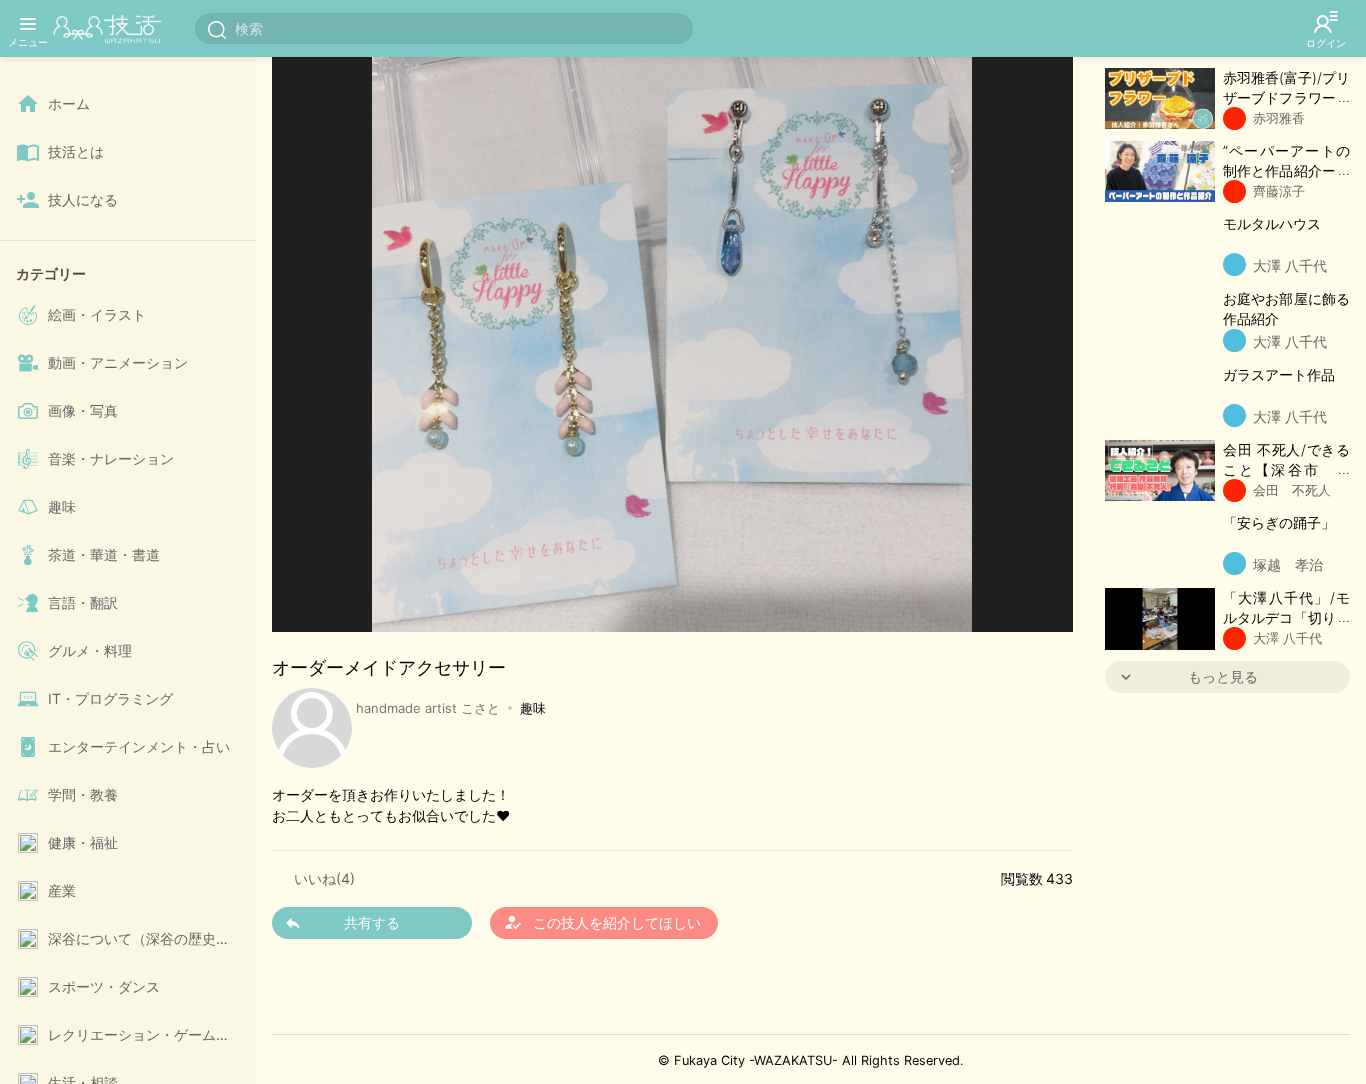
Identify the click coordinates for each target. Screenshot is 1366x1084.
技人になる (83, 199)
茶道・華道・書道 (104, 554)
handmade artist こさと (428, 708)
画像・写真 (83, 410)
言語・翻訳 (83, 602)
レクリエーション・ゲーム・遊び (148, 1034)
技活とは (76, 151)
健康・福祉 (83, 842)
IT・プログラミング (110, 698)
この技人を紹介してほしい (602, 922)
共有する (372, 922)
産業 (62, 890)
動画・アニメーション (118, 362)
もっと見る (1223, 676)
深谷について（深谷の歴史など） (148, 938)
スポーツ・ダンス (104, 986)
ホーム (69, 103)
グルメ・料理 (90, 650)
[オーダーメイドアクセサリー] (672, 332)
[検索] (217, 29)
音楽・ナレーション (111, 458)
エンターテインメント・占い (139, 746)
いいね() (324, 878)
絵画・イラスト (97, 314)
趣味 (62, 506)
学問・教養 (83, 794)
